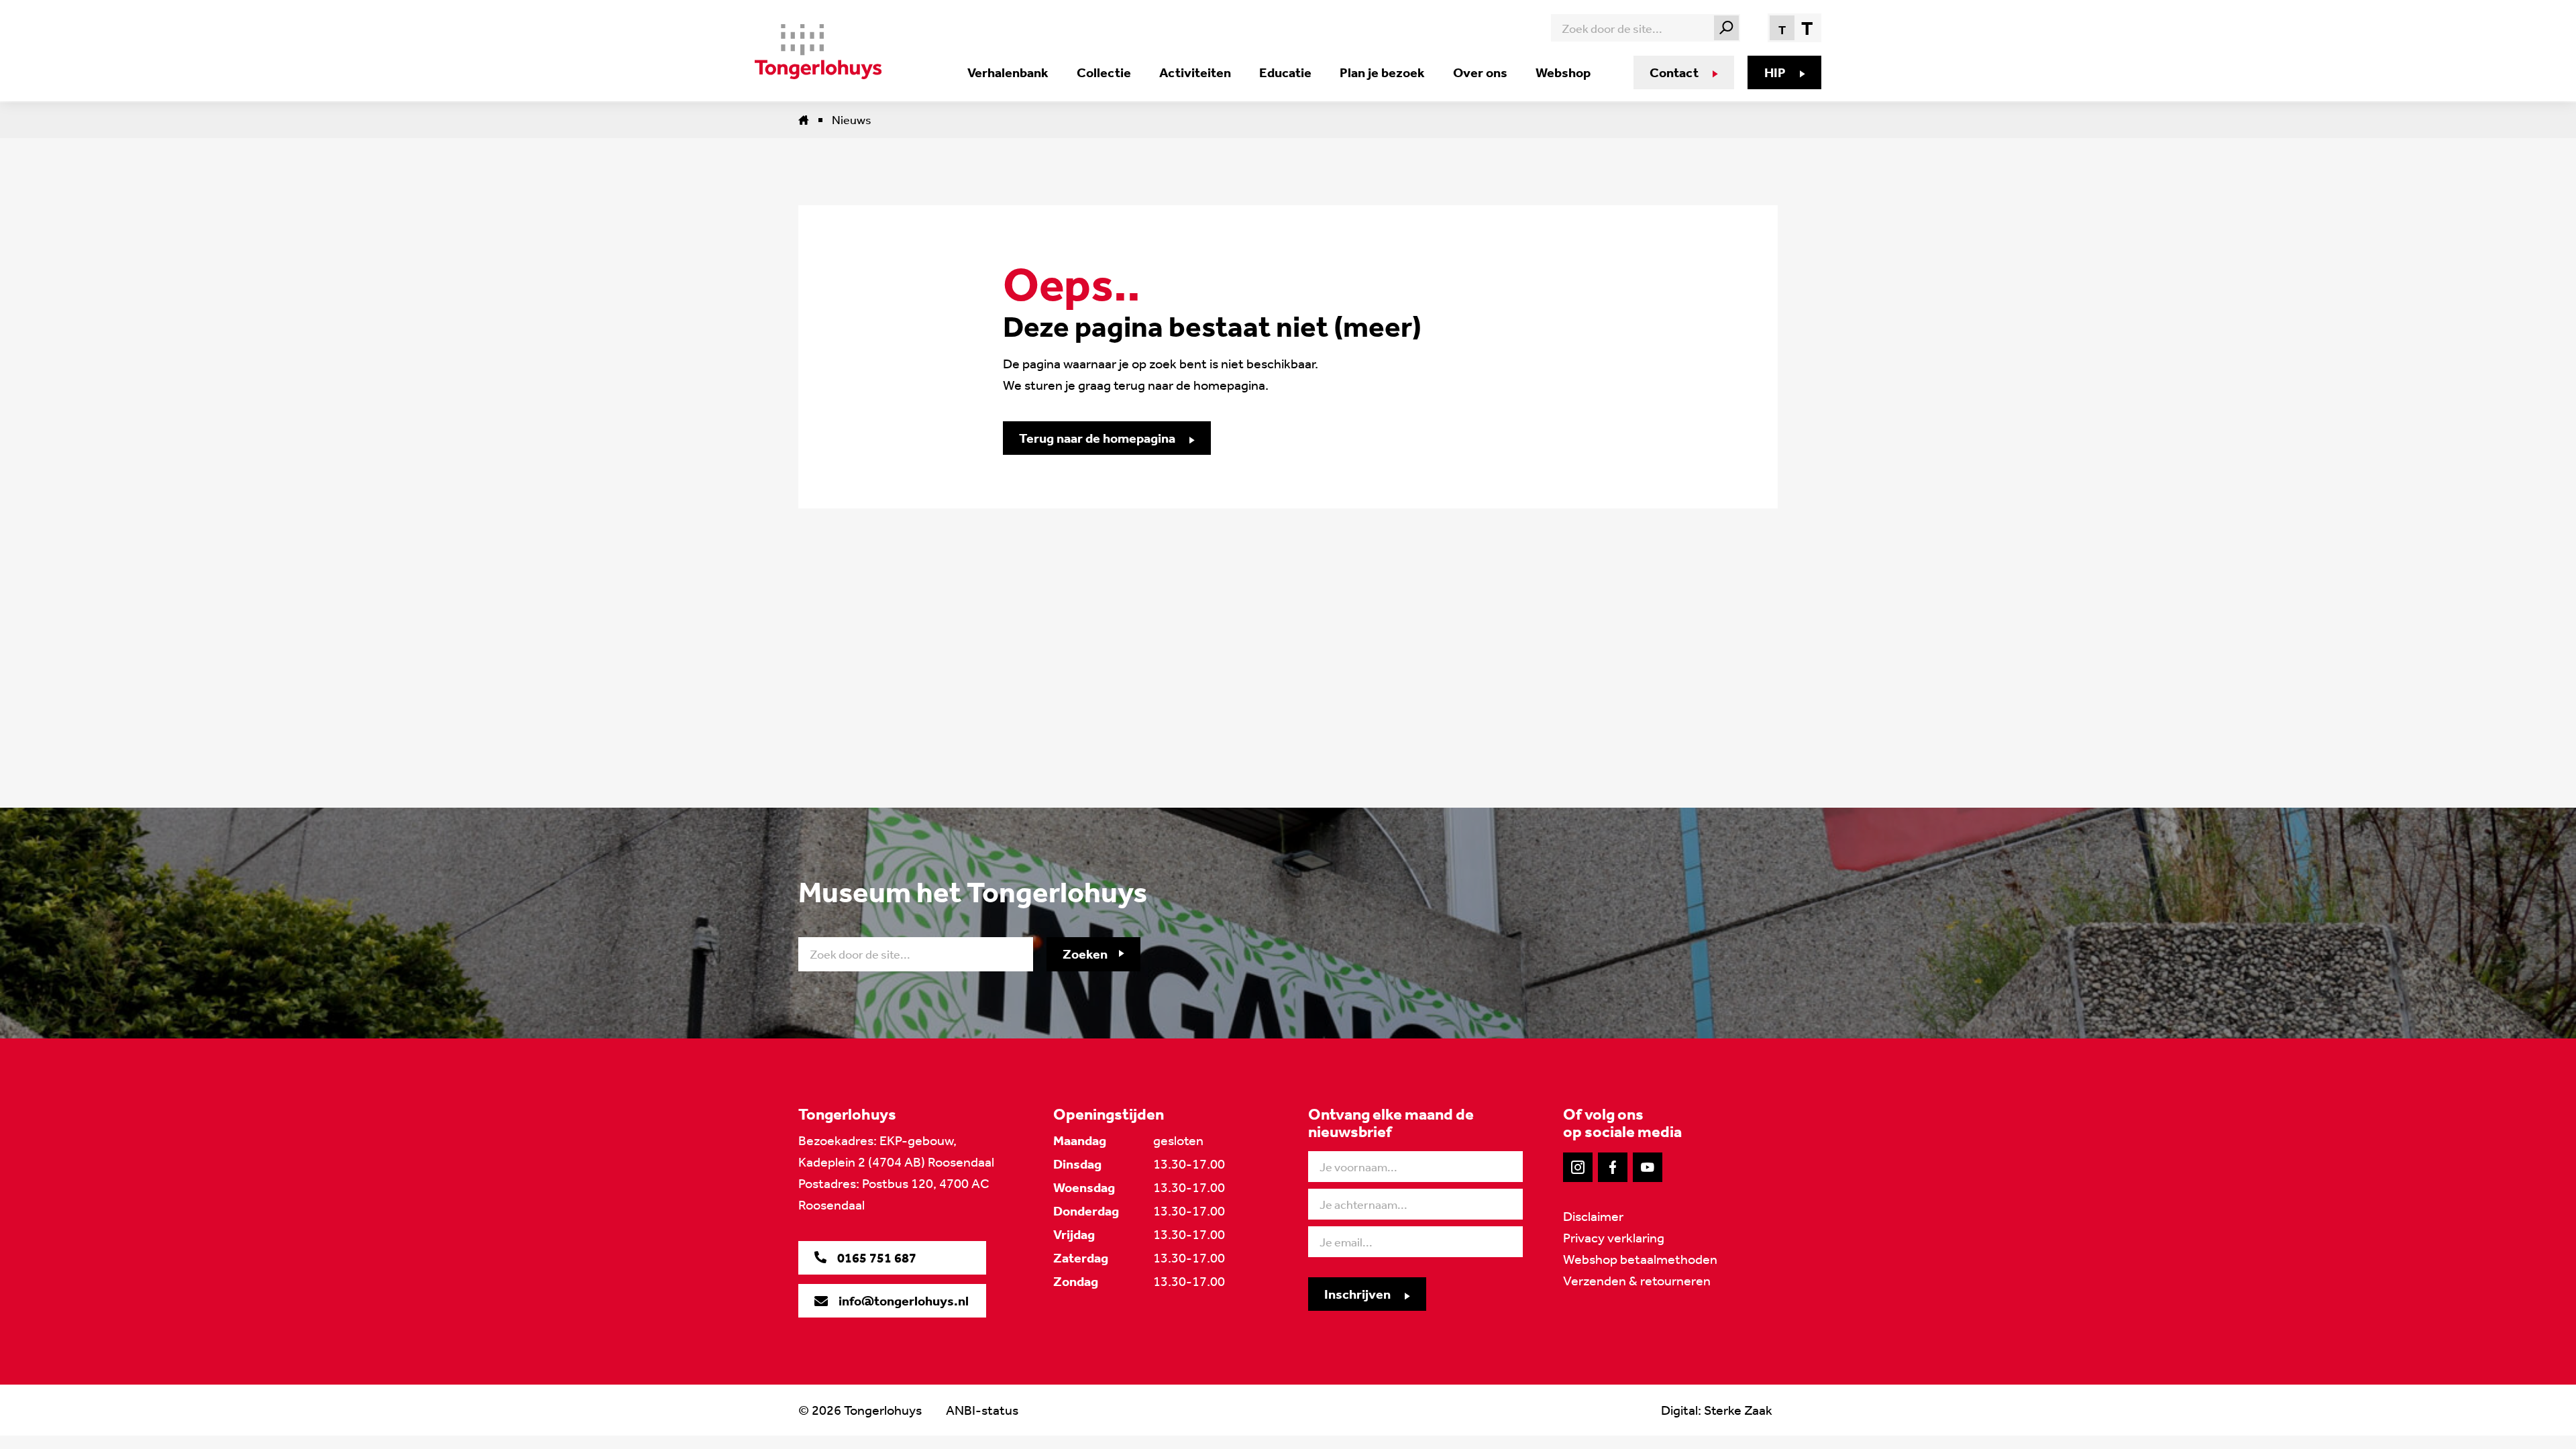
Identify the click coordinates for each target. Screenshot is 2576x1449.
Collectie (1104, 72)
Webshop (1563, 72)
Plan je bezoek (1382, 72)
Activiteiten (1195, 72)
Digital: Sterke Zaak (1717, 1410)
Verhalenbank (1008, 72)
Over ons (1480, 72)
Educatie (1285, 72)
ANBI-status (982, 1410)
